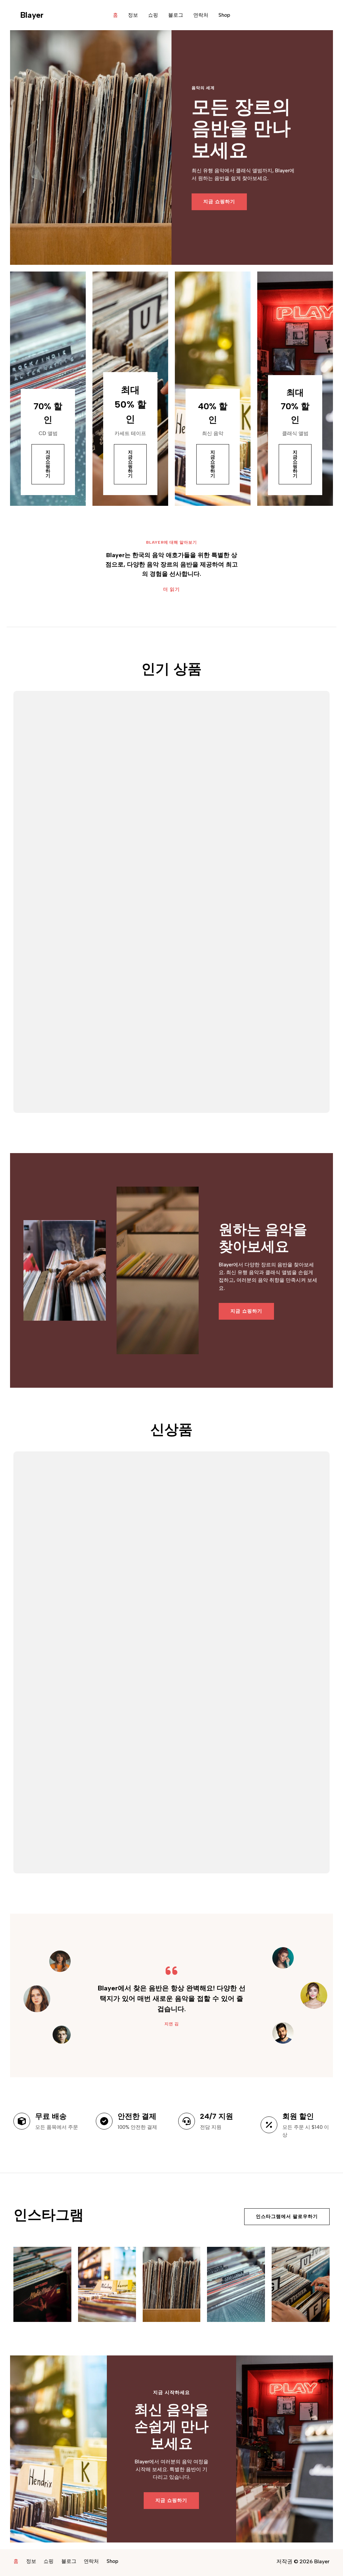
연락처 (201, 15)
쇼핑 (153, 15)
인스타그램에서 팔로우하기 (287, 2216)
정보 (133, 15)
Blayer (32, 15)
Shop (224, 15)
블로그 (176, 15)
